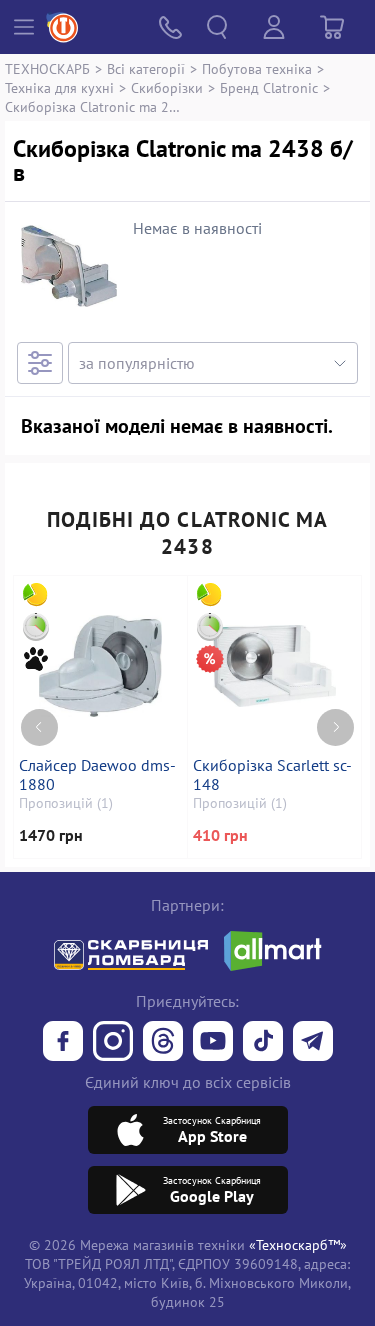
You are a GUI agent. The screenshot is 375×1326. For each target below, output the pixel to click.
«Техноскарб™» (298, 1244)
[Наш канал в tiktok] (263, 1043)
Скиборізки (167, 87)
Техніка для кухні (59, 87)
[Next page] (335, 727)
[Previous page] (39, 727)
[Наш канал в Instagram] (113, 1043)
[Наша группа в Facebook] (63, 1043)
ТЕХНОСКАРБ (47, 68)
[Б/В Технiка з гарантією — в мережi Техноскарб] (213, 1043)
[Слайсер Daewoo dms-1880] (100, 666)
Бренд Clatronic (269, 87)
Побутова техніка (257, 68)
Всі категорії (146, 68)
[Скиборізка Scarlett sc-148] (275, 666)
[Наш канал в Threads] (163, 1043)
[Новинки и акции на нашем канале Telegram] (313, 1043)
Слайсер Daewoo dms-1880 (97, 775)
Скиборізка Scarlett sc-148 (272, 775)
